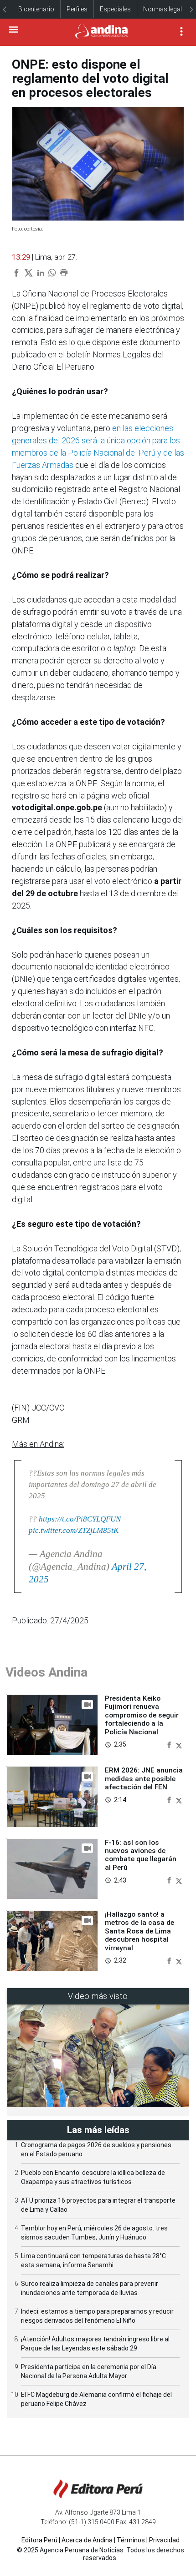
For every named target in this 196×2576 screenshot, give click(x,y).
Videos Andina (46, 1672)
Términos (131, 2540)
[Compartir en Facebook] (170, 1744)
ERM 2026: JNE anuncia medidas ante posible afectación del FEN (144, 1779)
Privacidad (164, 2540)
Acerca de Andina (87, 2540)
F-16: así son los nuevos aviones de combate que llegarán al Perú (141, 1855)
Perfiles (77, 9)
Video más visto (98, 1996)
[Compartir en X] (179, 1744)
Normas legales (166, 9)
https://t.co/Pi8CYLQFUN (80, 1519)
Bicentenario (36, 9)
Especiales (115, 9)
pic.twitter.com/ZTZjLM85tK (74, 1530)
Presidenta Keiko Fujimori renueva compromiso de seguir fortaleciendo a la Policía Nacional (142, 1715)
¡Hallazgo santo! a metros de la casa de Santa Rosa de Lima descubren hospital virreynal (139, 1931)
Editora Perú (39, 2540)
